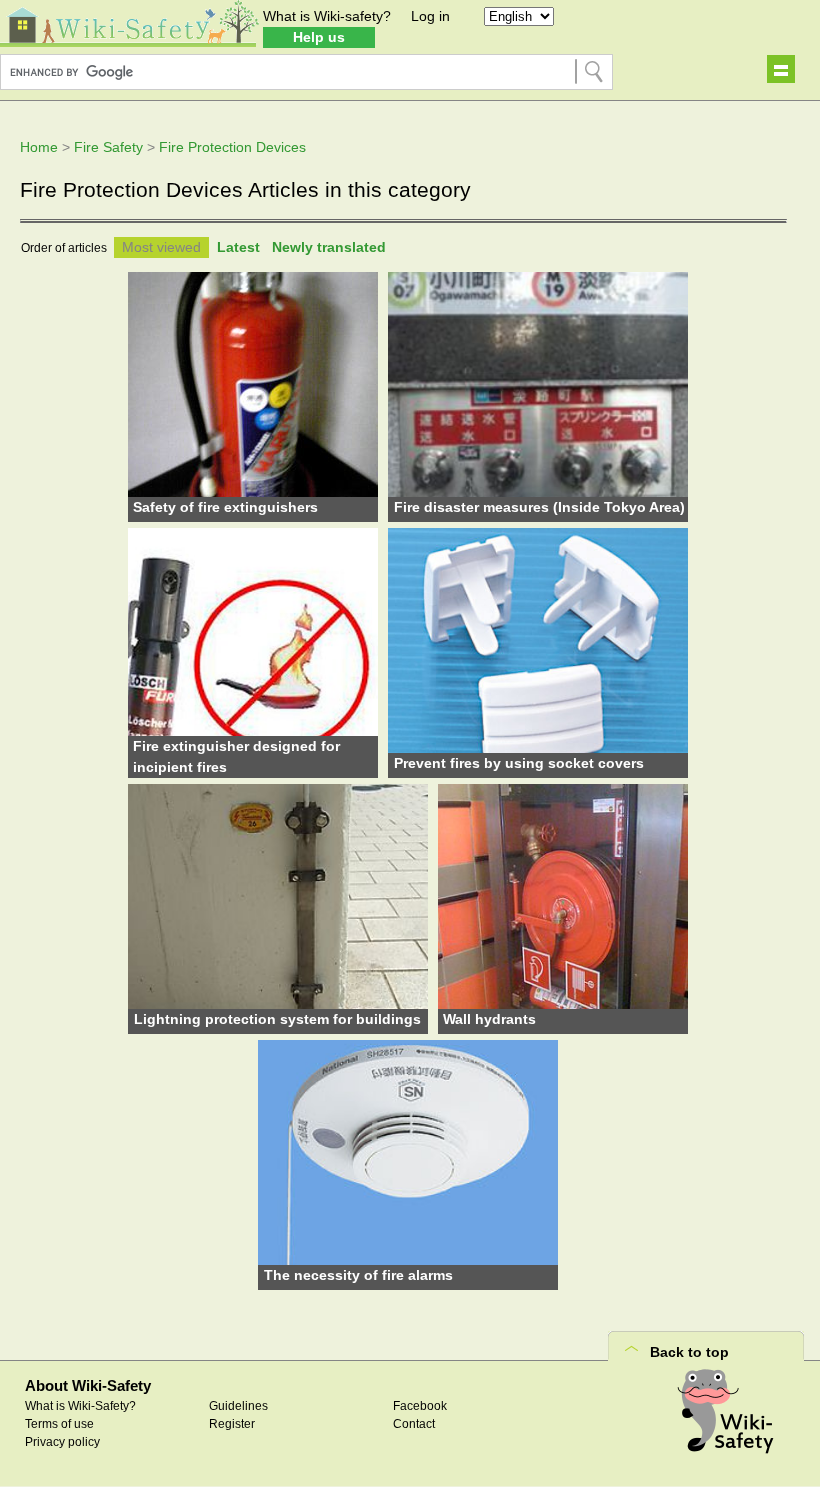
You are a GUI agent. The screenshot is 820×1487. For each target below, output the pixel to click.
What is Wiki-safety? (327, 16)
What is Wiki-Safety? (80, 1406)
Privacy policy (62, 1442)
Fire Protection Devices (232, 147)
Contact (414, 1424)
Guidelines (238, 1406)
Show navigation (781, 69)
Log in (430, 16)
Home (39, 147)
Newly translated (329, 247)
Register (232, 1424)
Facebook (420, 1406)
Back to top (689, 1352)
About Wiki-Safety (88, 1385)
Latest (238, 247)
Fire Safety (108, 147)
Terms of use (59, 1424)
